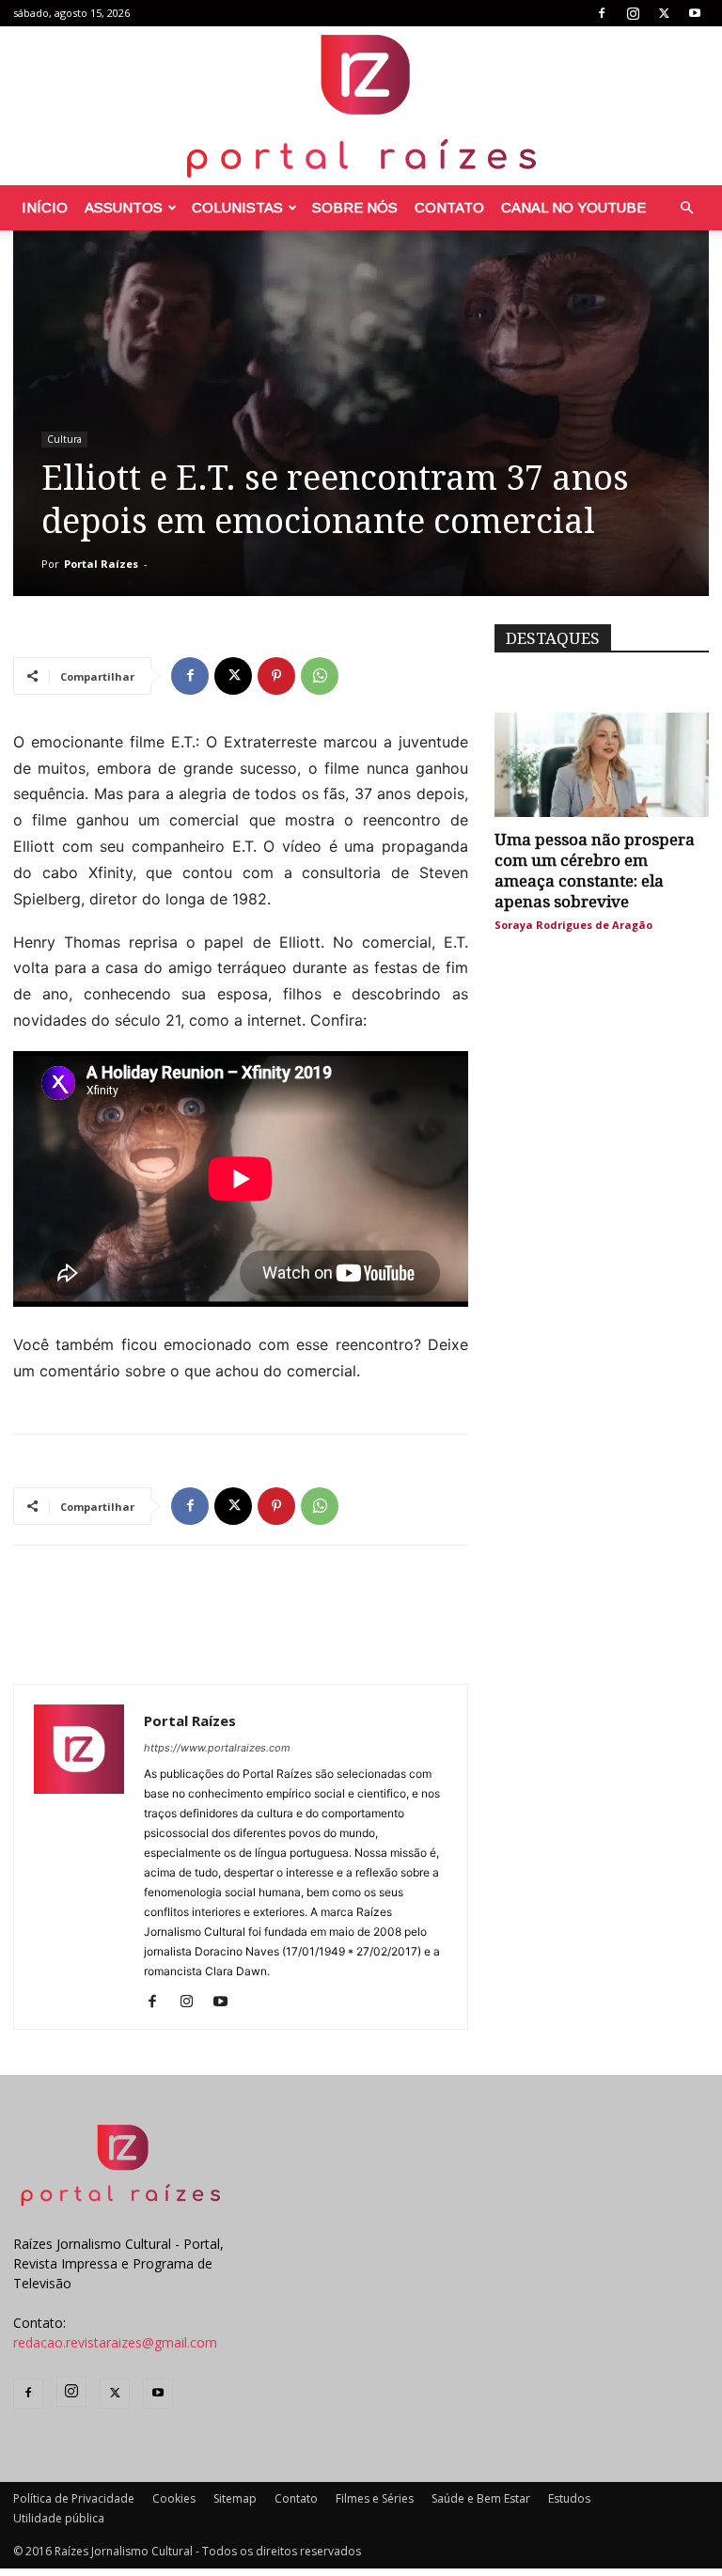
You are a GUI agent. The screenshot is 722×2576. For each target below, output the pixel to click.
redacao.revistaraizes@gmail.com (115, 2342)
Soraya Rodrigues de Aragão (573, 925)
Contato (449, 207)
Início (45, 207)
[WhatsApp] (320, 676)
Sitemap (235, 2498)
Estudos (569, 2498)
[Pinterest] (276, 676)
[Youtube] (695, 13)
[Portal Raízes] (361, 106)
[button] (686, 208)
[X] (664, 13)
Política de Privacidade (74, 2498)
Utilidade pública (59, 2518)
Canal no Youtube (573, 207)
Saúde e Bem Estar (481, 2498)
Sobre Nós (355, 207)
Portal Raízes (101, 564)
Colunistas (237, 207)
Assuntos (124, 207)
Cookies (174, 2498)
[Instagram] (633, 13)
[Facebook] (602, 13)
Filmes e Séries (375, 2498)
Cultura (64, 439)
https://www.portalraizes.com (217, 1748)
